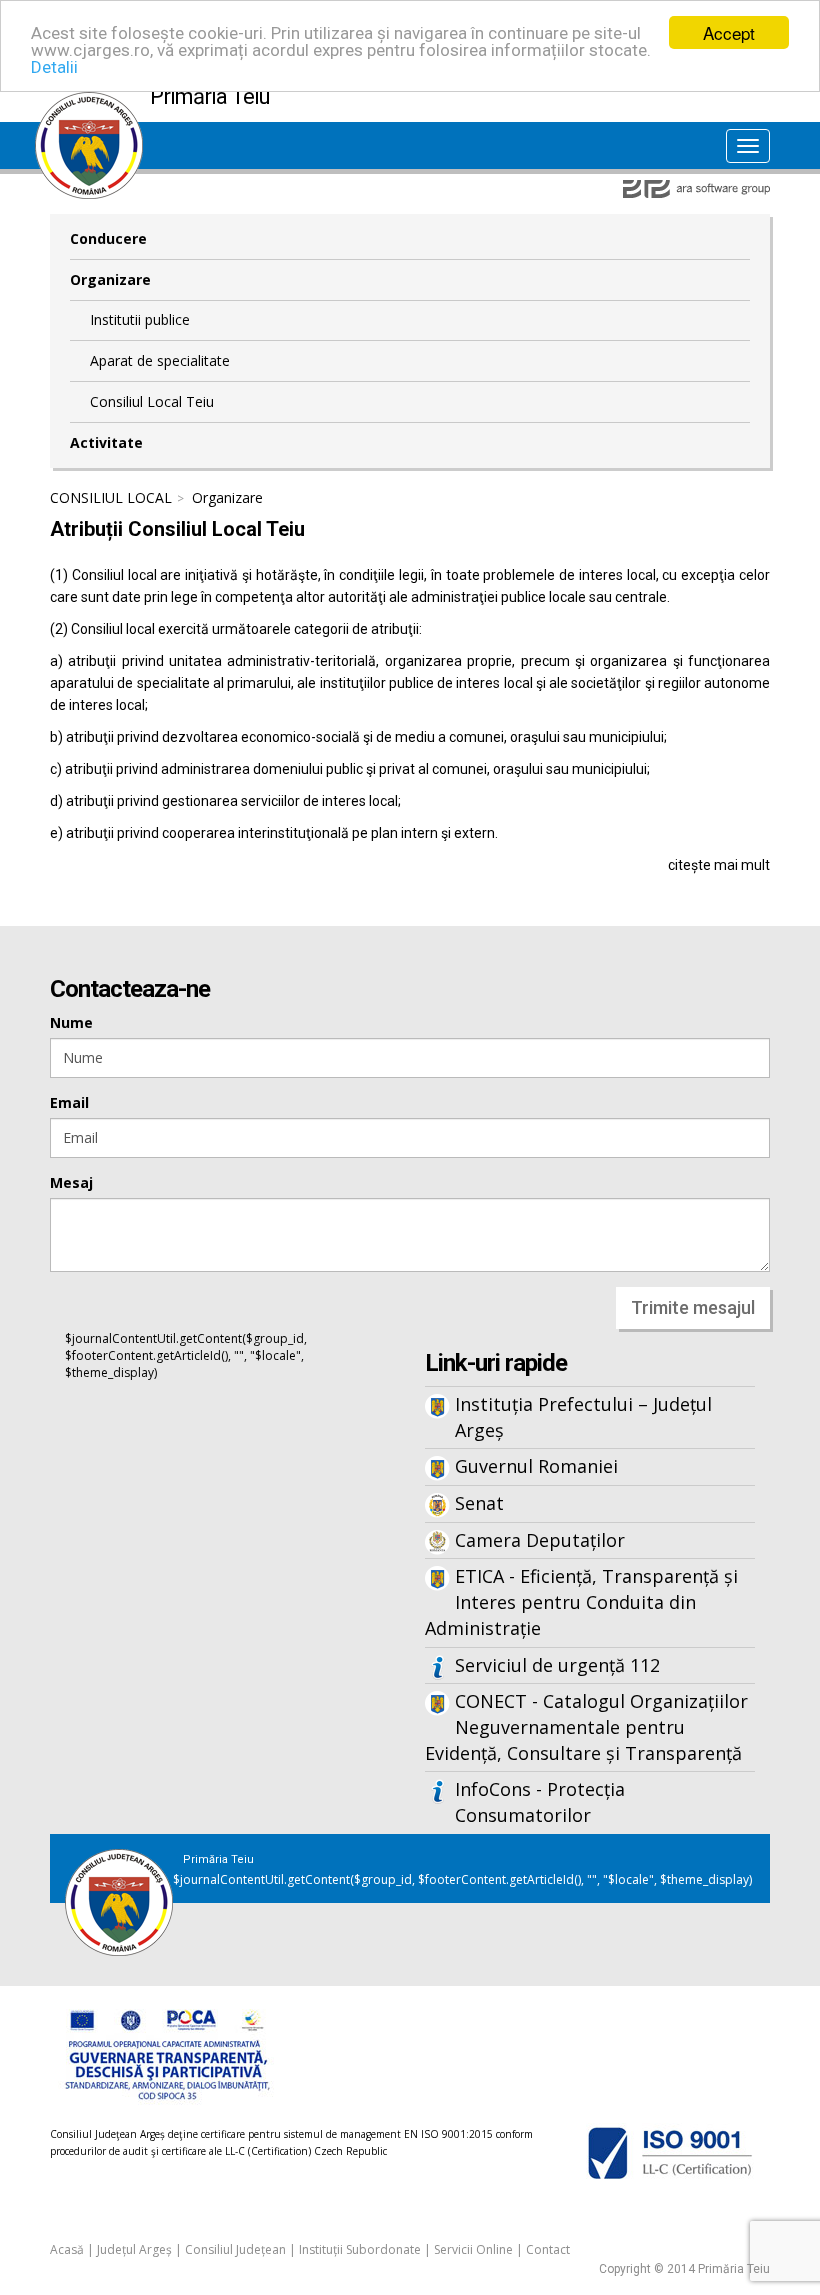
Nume (71, 1022)
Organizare (110, 279)
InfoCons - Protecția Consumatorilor (540, 1802)
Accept (729, 32)
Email (69, 1102)
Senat (479, 1503)
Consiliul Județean (235, 2249)
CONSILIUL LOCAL (111, 497)
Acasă (67, 2249)
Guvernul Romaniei (536, 1466)
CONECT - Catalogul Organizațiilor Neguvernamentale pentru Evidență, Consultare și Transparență (586, 1726)
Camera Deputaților (540, 1540)
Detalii (54, 67)
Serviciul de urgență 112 (557, 1665)
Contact (548, 2249)
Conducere (108, 238)
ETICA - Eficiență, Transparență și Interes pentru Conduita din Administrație (581, 1601)
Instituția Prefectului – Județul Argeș (583, 1417)
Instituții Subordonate (360, 2249)
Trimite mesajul (693, 1307)
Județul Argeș (134, 2249)
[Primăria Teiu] (89, 102)
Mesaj (71, 1182)
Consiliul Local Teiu (152, 401)
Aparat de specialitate (160, 360)
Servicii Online (473, 2249)
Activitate (106, 442)
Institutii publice (140, 319)
